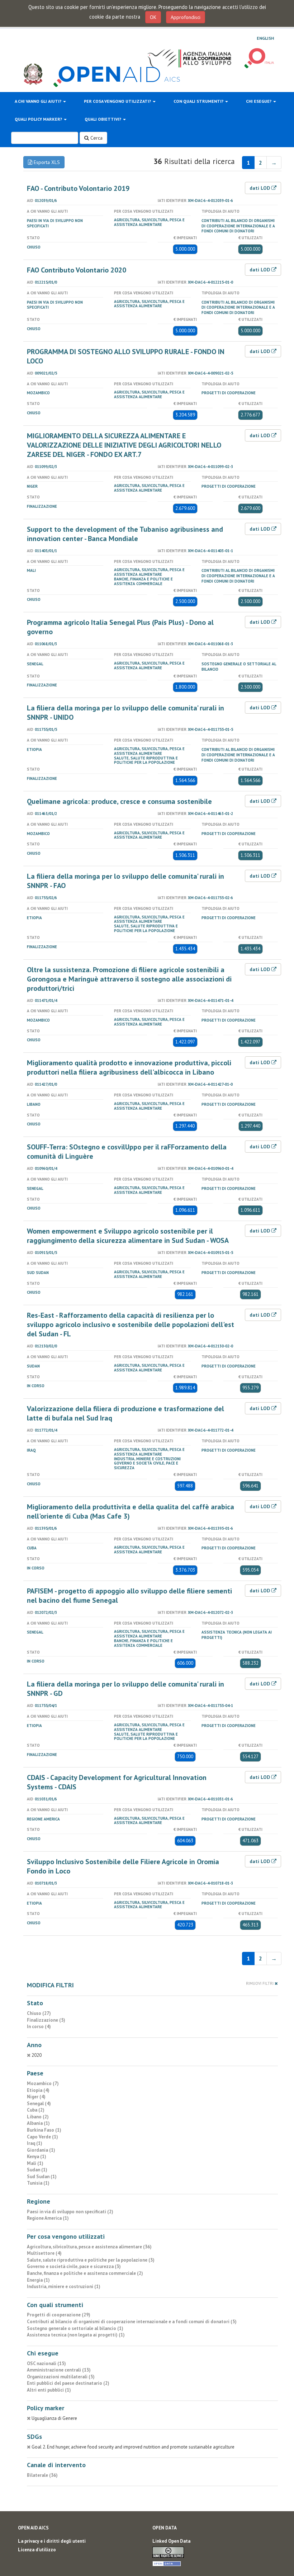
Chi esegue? (259, 101)
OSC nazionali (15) (46, 2363)
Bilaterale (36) (42, 2475)
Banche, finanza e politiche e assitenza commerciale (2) (85, 2273)
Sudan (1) (37, 2170)
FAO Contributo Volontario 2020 (77, 270)
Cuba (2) (36, 2110)
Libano (34, 1104)
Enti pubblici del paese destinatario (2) (68, 2383)
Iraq (31, 1450)
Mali (31, 570)
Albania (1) (38, 2123)
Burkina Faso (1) (44, 2130)
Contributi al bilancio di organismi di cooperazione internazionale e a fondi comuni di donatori (238, 226)
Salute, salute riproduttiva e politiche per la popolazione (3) (91, 2260)
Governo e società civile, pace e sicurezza (146, 1465)
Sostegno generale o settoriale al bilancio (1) (75, 2328)
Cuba (32, 1548)
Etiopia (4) (38, 2090)
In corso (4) (39, 2027)
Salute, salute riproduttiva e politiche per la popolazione (146, 760)
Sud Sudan (38, 1273)
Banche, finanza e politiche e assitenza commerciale (143, 581)
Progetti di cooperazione (229, 393)
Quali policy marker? (39, 119)
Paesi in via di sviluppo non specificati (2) (70, 2212)
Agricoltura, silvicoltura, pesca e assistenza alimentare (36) (89, 2247)
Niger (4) (36, 2097)
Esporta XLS (46, 162)
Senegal (35, 664)
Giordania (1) (41, 2150)
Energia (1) (38, 2280)
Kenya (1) (37, 2157)
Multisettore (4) (44, 2253)
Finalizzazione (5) (46, 2020)
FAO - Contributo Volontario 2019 (78, 188)
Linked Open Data (171, 2541)
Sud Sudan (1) (42, 2177)
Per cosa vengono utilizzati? (118, 101)
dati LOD (260, 188)
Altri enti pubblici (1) (49, 2390)
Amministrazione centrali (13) (59, 2370)
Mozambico (38, 393)
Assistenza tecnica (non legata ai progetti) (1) (76, 2335)
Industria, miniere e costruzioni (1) (64, 2286)
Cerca (96, 138)
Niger (32, 486)
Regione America (43, 1819)
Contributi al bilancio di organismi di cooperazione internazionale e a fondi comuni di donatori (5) (132, 2322)
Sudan (33, 1366)
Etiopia (34, 749)
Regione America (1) (48, 2218)
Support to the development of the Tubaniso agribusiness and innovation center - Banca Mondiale (125, 534)
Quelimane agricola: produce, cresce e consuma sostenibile (119, 801)
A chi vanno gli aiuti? (39, 101)
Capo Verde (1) (42, 2137)
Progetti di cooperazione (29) (59, 2315)
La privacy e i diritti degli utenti (52, 2541)
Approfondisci (186, 17)
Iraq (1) (35, 2143)
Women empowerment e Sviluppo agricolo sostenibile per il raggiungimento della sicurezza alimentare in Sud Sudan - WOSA (128, 1236)
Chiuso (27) (39, 2013)
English (265, 38)
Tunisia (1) (38, 2183)
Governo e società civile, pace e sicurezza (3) (74, 2266)
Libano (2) (38, 2117)
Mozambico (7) (43, 2083)
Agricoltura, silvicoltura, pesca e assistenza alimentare (149, 222)
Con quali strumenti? (199, 101)
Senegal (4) (39, 2104)
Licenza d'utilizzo (37, 2550)
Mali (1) (35, 2163)
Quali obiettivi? (103, 119)
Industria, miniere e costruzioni (147, 1459)
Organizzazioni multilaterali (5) (61, 2377)
